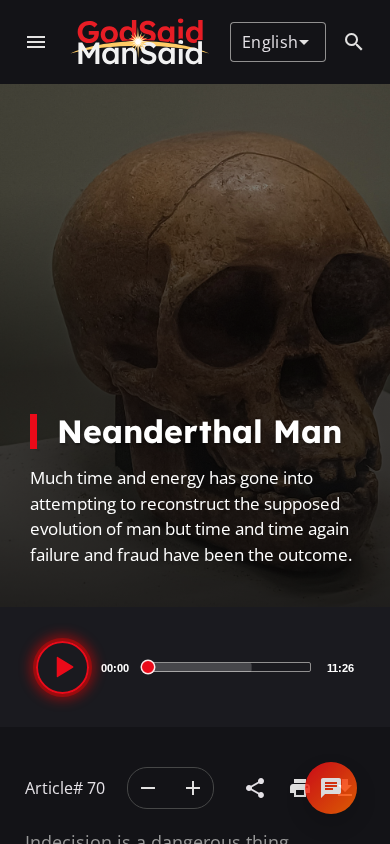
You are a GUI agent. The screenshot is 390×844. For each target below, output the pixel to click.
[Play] (62, 667)
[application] (195, 667)
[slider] (228, 667)
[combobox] (275, 42)
